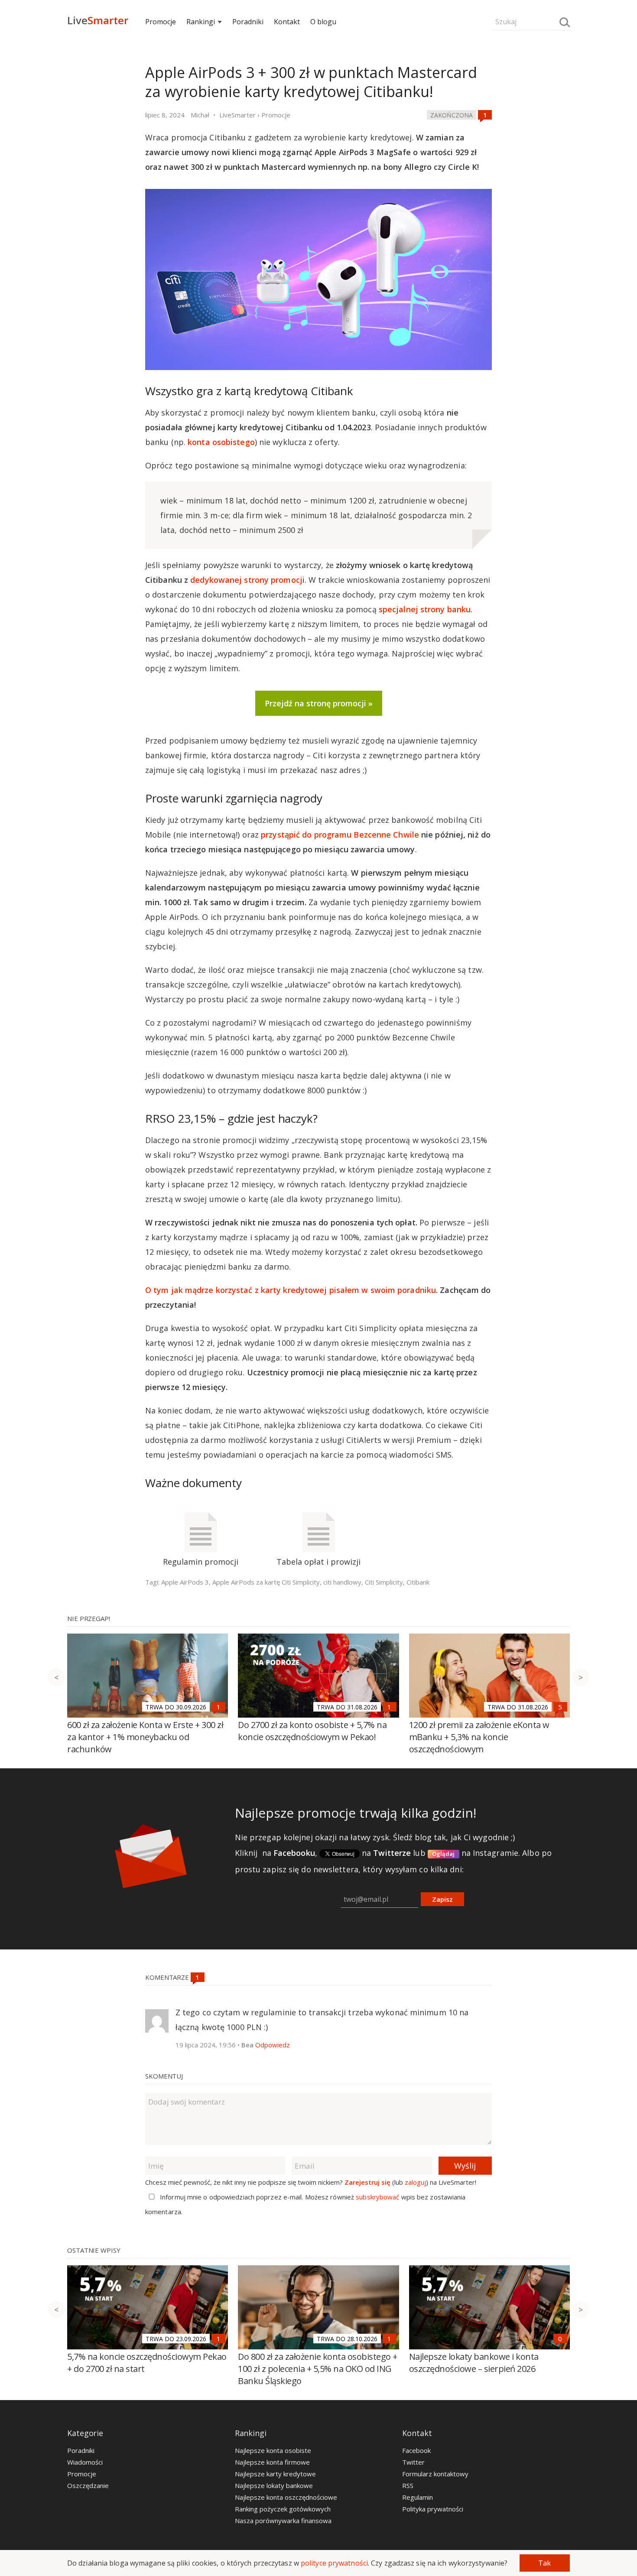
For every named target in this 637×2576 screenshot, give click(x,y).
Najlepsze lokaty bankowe (274, 2485)
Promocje (161, 22)
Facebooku (294, 1853)
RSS (408, 2485)
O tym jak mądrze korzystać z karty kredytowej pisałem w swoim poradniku (291, 1290)
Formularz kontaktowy (435, 2474)
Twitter (413, 2462)
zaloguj (415, 2182)
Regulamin (418, 2497)
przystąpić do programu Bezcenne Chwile (340, 835)
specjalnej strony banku (425, 609)
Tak (544, 2563)
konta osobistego (221, 442)
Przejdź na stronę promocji (315, 703)
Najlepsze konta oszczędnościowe (286, 2497)
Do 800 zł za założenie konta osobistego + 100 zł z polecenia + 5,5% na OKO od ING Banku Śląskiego (318, 2369)
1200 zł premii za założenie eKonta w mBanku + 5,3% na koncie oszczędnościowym (479, 1737)
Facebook (416, 2450)
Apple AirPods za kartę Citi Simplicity (266, 1582)
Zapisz (442, 1899)
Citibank (418, 1582)
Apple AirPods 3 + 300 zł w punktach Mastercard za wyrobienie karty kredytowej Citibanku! (311, 82)
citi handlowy (342, 1582)
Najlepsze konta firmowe (272, 2462)
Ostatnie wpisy (94, 2250)
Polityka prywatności (433, 2509)
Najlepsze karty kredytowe (275, 2474)
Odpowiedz (273, 2045)
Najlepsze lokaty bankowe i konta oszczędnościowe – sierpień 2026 (474, 2363)
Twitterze (392, 1853)
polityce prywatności (334, 2563)
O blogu (323, 22)
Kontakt (287, 22)
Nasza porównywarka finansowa (283, 2521)
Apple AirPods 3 (185, 1582)
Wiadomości (85, 2462)
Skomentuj (164, 2076)
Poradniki (248, 22)
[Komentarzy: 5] (560, 1707)
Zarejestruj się (367, 2182)
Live (98, 20)
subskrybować (377, 2197)
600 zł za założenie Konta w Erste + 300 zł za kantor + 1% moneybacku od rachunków (145, 1737)
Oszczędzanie (88, 2485)
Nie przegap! (89, 1618)
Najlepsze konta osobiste (273, 2450)
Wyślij (465, 2166)
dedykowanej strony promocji (247, 580)
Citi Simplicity (384, 1582)
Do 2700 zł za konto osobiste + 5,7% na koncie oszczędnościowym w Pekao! (312, 1731)
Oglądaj (444, 1854)
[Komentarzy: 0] (560, 2339)
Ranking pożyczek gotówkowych (283, 2509)
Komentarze (168, 1977)
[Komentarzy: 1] (485, 115)
